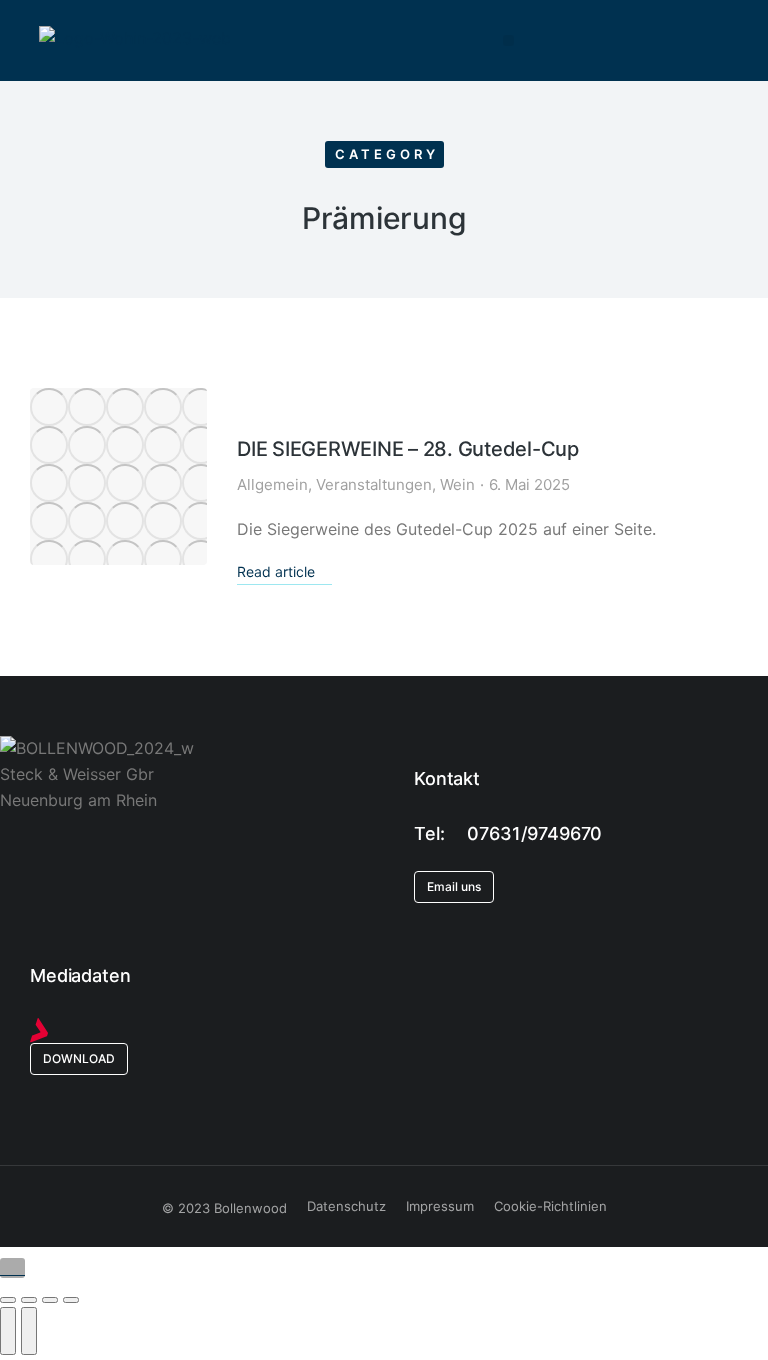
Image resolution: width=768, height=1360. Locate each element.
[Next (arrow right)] (29, 1331)
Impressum (440, 1206)
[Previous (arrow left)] (8, 1331)
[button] (508, 40)
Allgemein (272, 484)
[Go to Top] (12, 1268)
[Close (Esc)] (8, 1300)
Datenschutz (346, 1206)
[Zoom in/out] (71, 1300)
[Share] (29, 1300)
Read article (276, 571)
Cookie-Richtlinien (550, 1206)
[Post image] (118, 476)
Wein (457, 484)
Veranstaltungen (374, 484)
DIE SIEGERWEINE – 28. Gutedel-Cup (408, 449)
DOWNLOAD (79, 1058)
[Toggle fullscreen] (50, 1300)
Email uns (454, 886)
